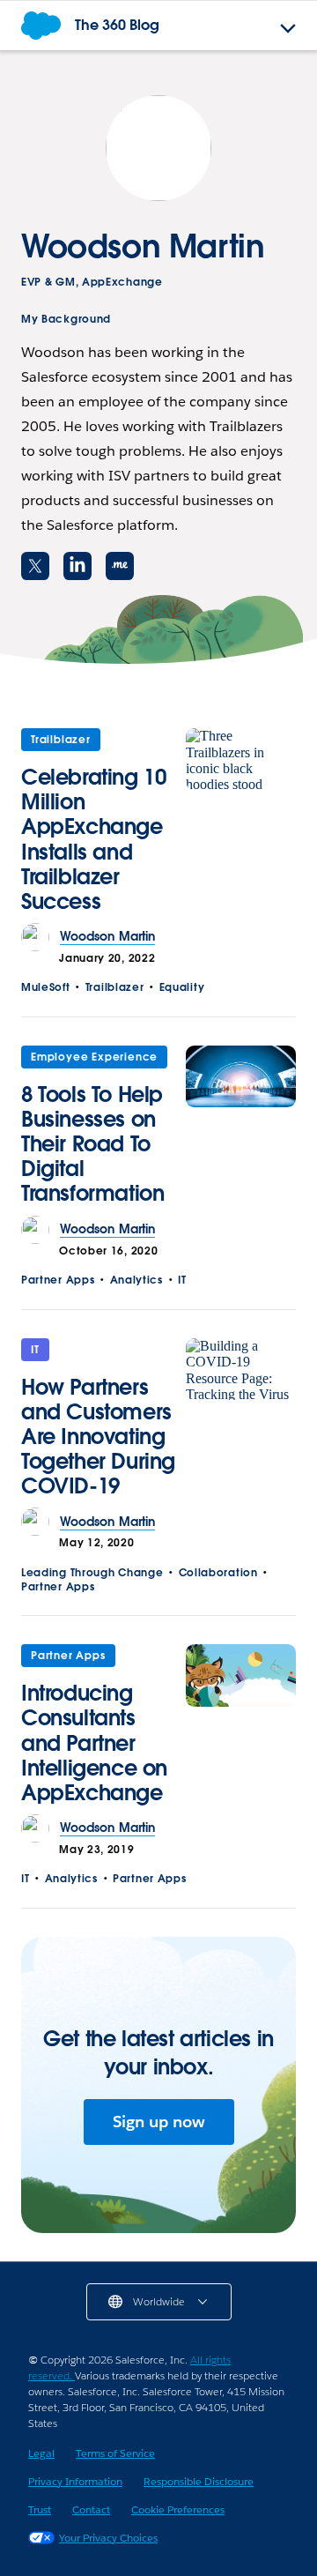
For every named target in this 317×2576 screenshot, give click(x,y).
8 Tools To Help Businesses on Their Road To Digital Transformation (92, 1144)
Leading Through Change (92, 1572)
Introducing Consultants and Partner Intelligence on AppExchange (94, 1742)
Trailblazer (61, 739)
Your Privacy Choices (108, 2538)
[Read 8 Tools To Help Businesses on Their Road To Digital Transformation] (241, 1131)
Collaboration (218, 1572)
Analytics (136, 1280)
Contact (91, 2509)
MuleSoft (46, 987)
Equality (182, 987)
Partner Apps (58, 1280)
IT (182, 1280)
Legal (41, 2453)
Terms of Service (115, 2453)
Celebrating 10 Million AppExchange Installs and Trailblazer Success (93, 839)
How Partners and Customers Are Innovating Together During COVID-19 (98, 1437)
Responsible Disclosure (199, 2481)
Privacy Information (75, 2481)
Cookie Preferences (178, 2509)
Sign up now (159, 2122)
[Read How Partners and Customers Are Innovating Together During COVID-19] (241, 1423)
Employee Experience (94, 1057)
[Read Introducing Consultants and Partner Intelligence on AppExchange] (241, 1729)
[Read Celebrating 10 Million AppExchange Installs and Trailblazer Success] (241, 826)
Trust (40, 2509)
